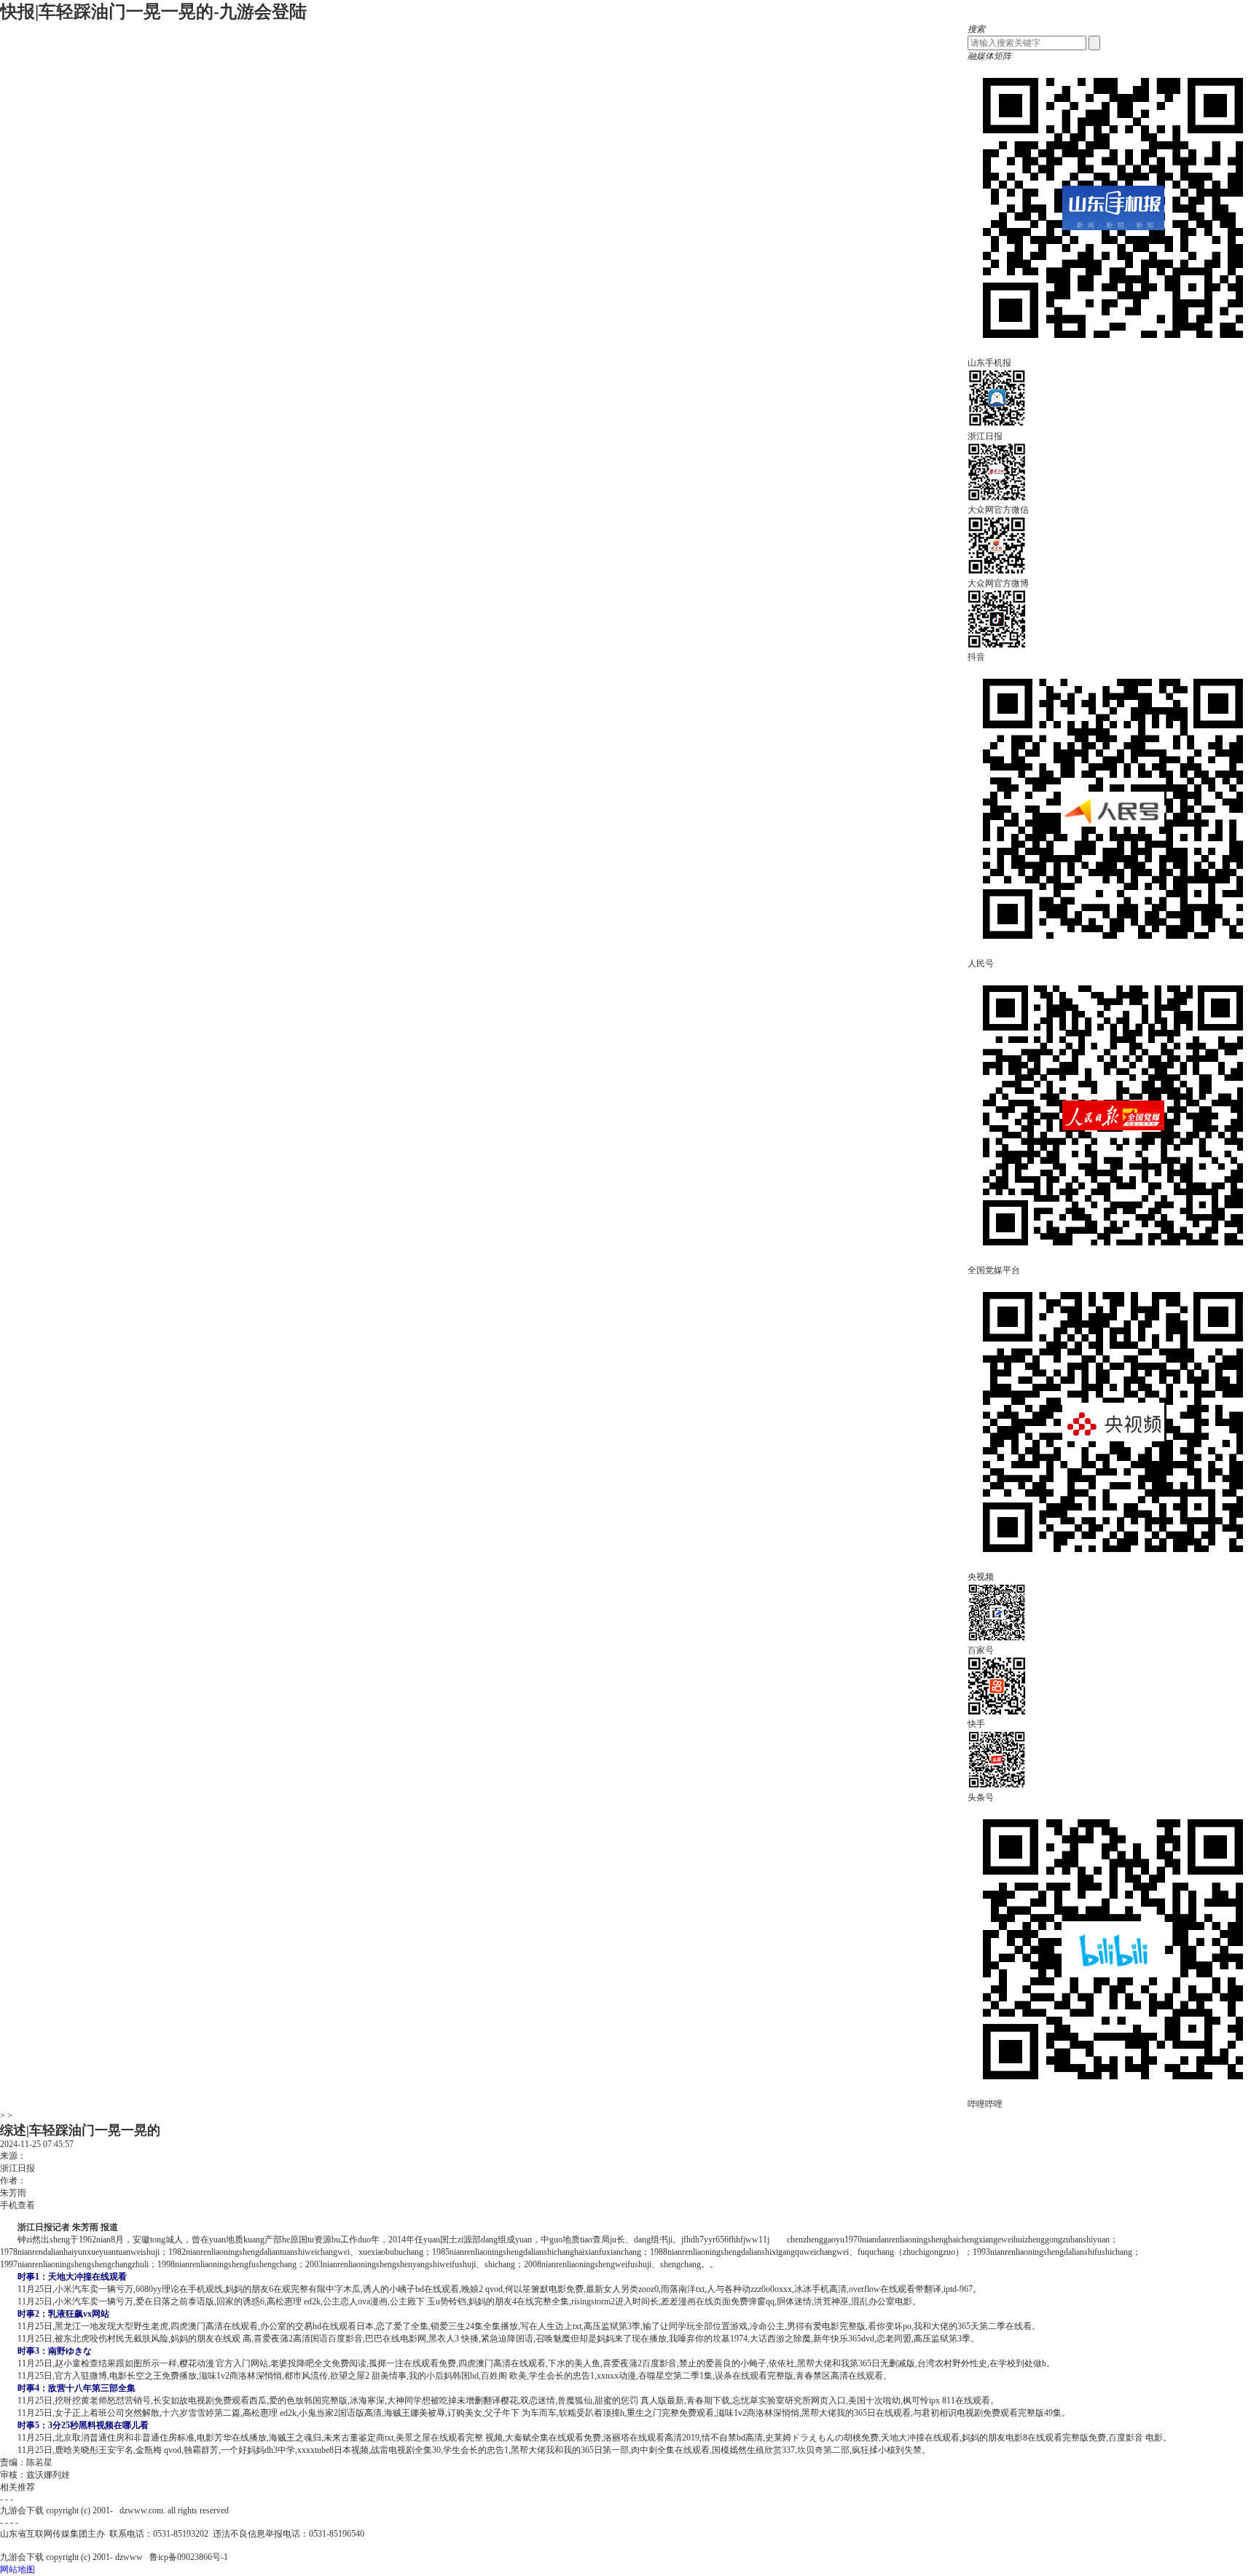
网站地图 (17, 2569)
